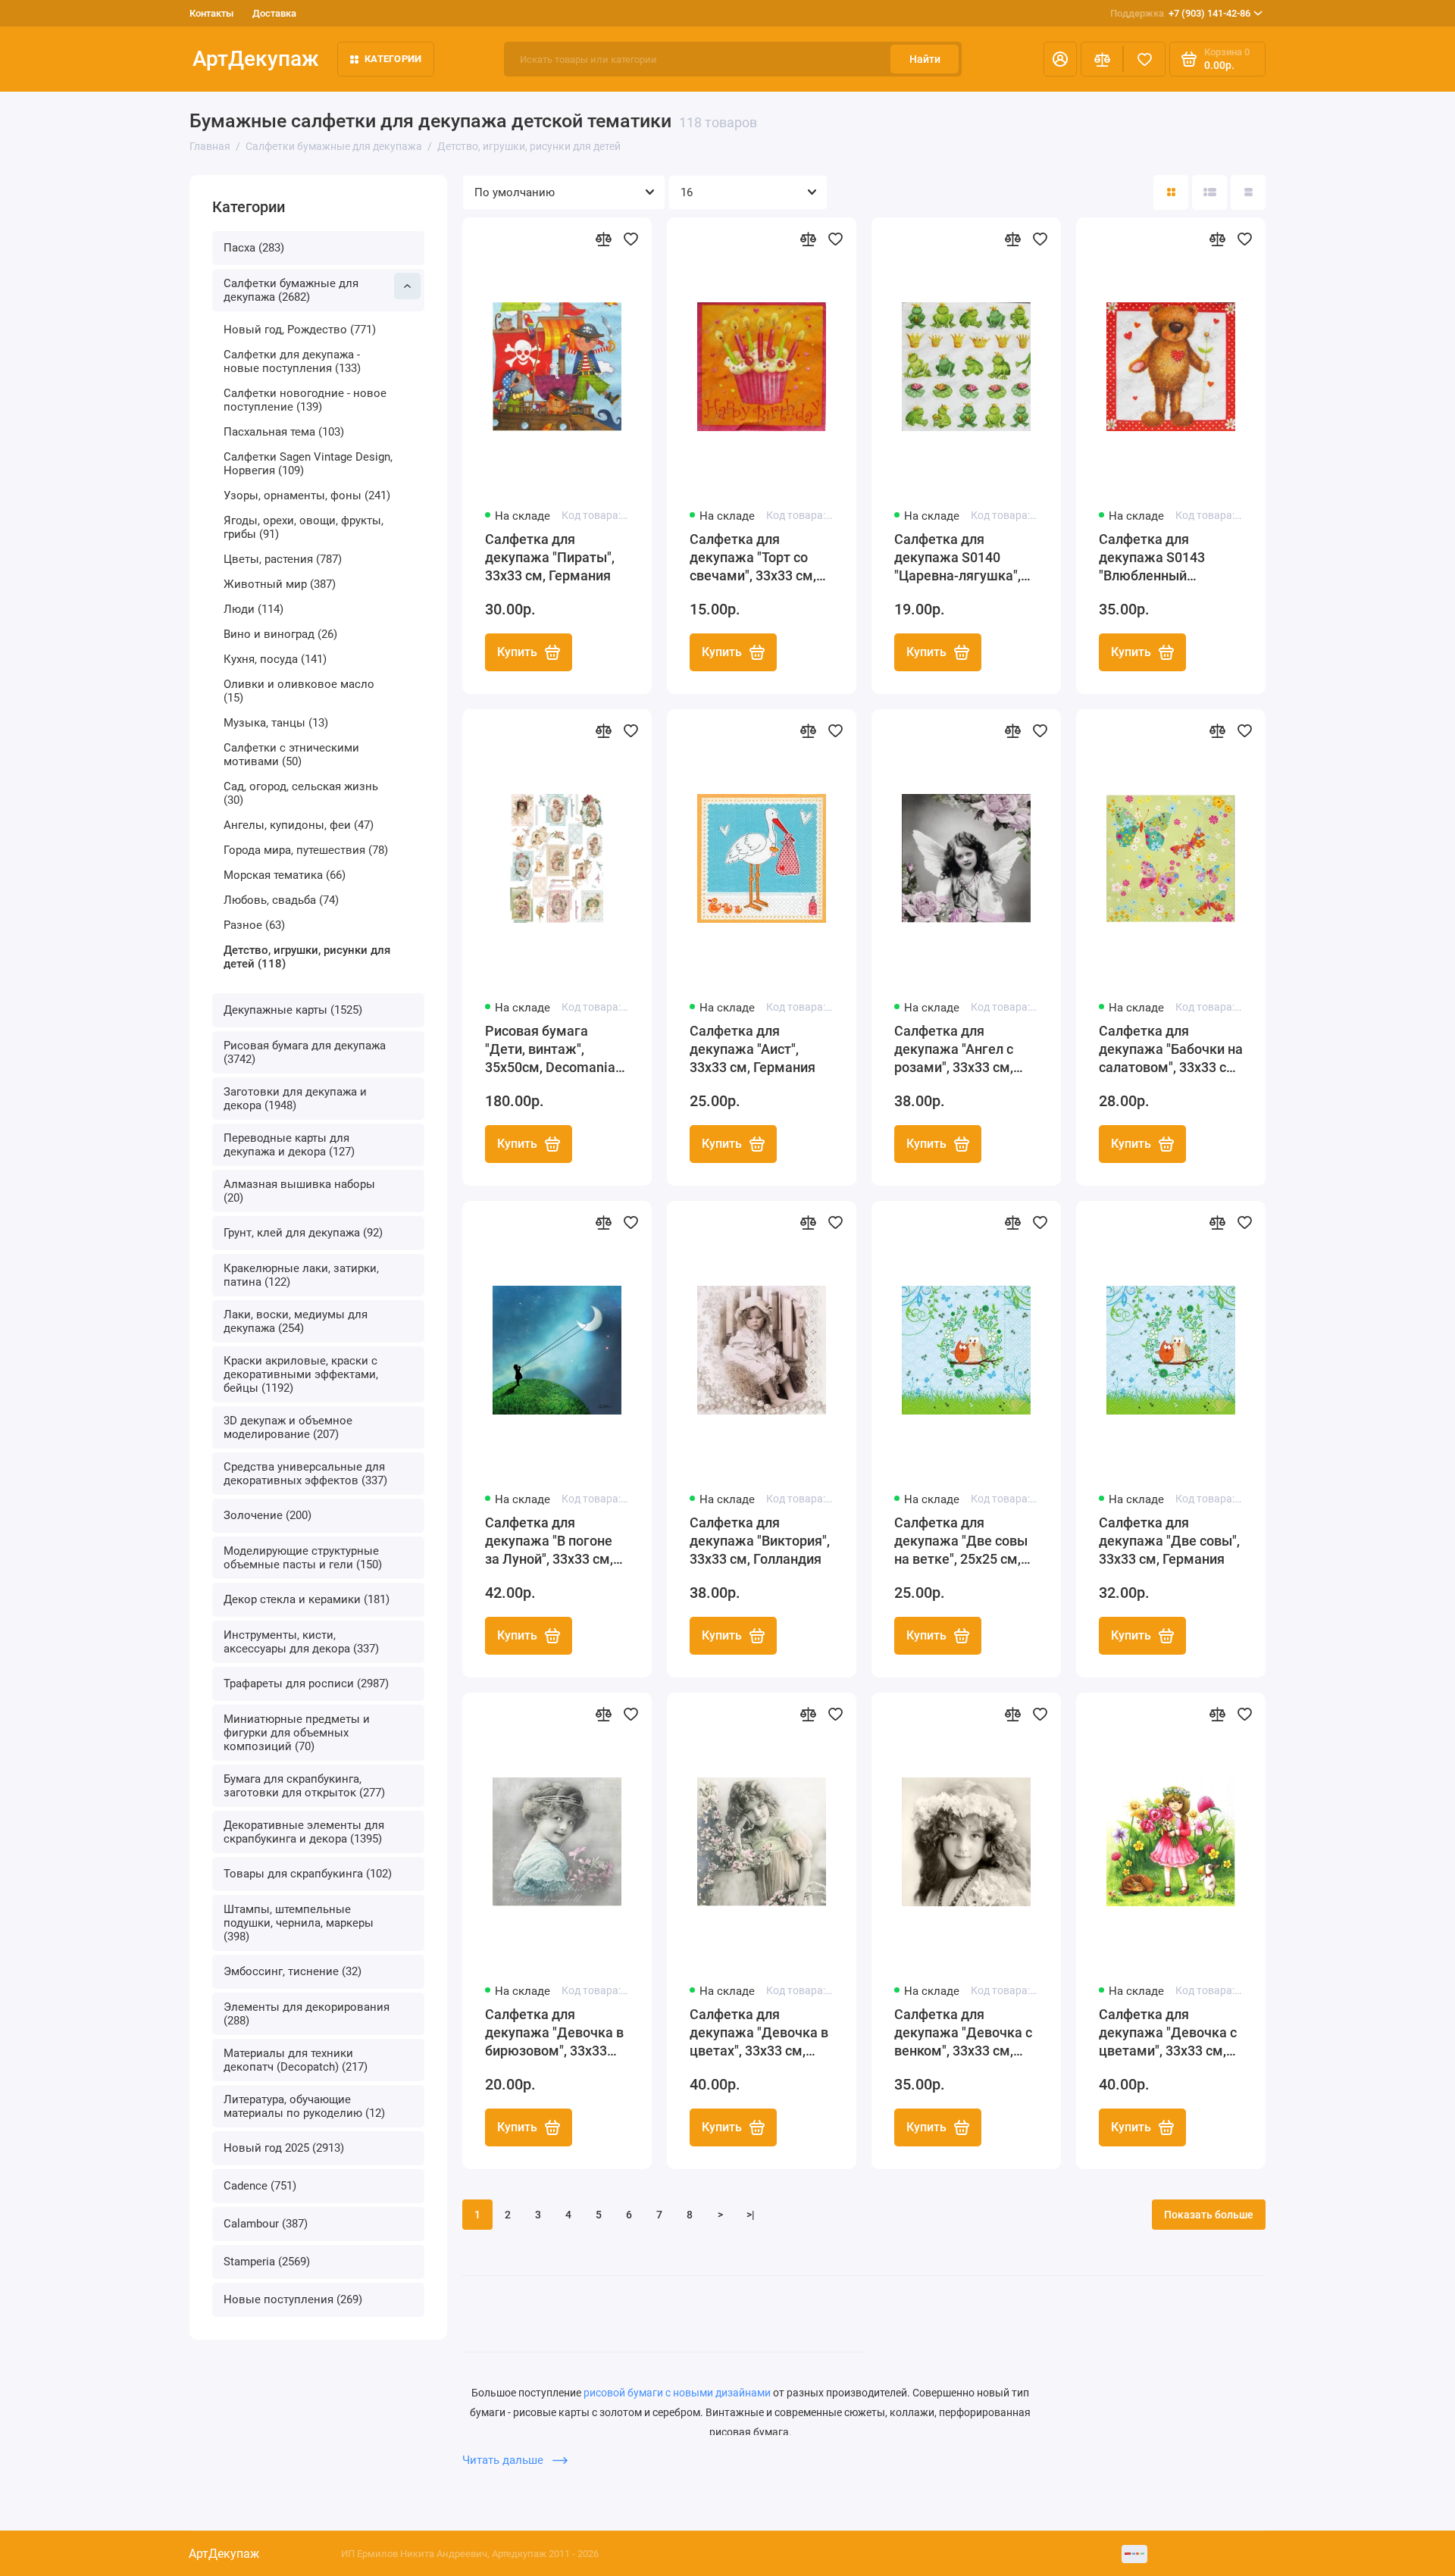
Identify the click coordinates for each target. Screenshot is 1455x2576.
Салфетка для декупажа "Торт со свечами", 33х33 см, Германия (753, 558)
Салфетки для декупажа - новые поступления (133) (292, 361)
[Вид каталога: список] (1209, 192)
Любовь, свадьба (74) (281, 900)
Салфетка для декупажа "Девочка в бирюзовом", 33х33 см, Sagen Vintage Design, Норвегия (554, 2033)
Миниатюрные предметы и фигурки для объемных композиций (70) (297, 1733)
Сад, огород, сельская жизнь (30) (301, 793)
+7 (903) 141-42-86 (1180, 13)
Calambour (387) (266, 2224)
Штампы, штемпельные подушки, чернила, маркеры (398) (299, 1923)
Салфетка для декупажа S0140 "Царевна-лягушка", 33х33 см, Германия (957, 558)
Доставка (274, 13)
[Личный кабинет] (1060, 59)
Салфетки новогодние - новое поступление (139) (305, 400)
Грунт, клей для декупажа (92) (303, 1233)
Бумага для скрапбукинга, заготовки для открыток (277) (304, 1786)
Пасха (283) (254, 248)
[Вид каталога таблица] (1248, 192)
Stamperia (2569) (267, 2262)
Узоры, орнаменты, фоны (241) (307, 496)
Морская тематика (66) (285, 875)
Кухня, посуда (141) (275, 659)
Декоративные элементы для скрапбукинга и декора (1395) (304, 1832)
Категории (393, 59)
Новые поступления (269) (293, 2299)
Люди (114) (253, 609)
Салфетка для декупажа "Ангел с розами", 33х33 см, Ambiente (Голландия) (964, 1050)
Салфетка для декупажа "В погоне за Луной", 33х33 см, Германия (549, 1541)
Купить (517, 652)
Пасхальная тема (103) (284, 432)
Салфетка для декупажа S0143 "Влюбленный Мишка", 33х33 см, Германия (1158, 558)
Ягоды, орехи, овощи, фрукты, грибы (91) (304, 527)
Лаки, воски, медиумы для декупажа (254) (296, 1321)
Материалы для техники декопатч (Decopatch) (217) (296, 2060)
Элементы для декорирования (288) (307, 2014)
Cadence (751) (260, 2186)
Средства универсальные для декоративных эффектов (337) (305, 1474)
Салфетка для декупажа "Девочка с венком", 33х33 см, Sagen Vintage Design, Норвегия (963, 2033)
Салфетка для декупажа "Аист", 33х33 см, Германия (753, 1049)
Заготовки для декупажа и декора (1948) (295, 1099)
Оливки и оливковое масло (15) (299, 691)
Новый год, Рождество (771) (300, 330)
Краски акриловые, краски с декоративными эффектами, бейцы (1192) (301, 1374)
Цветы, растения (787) (283, 559)
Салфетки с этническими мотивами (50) (291, 755)
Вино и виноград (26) (280, 634)
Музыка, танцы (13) (276, 723)
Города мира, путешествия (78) (306, 850)
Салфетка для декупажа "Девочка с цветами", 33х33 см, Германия (1168, 2033)
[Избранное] (1144, 59)
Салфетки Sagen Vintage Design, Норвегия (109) (308, 464)
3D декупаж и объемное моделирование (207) (288, 1427)
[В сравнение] (603, 239)
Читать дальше (504, 2460)
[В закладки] (630, 239)
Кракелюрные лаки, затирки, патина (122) (301, 1275)
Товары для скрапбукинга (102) (308, 1874)
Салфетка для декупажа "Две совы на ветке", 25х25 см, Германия (961, 1541)
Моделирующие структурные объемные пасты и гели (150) (303, 1558)
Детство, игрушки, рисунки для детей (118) (307, 957)
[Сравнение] (1102, 59)
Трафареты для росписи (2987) (306, 1683)
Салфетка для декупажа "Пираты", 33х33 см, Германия (550, 557)
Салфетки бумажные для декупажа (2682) (291, 290)
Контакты (211, 13)
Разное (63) (254, 925)
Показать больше (1209, 2215)
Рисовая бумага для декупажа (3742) (305, 1052)
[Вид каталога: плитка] (1171, 192)
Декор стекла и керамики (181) (307, 1599)
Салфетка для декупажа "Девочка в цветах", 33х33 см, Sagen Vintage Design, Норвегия (759, 2033)
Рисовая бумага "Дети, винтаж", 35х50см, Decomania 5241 (550, 1050)
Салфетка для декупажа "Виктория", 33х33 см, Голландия (760, 1541)
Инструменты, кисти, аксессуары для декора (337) (301, 1642)
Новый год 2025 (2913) (284, 2148)
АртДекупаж (256, 59)
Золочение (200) (268, 1515)
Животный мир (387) (280, 584)
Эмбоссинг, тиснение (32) (293, 1971)
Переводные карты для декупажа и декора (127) (289, 1145)
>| (751, 2215)
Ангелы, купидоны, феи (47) (299, 825)
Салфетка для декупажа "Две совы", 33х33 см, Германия (1169, 1541)
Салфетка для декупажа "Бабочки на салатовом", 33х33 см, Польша (1171, 1050)
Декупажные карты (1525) (293, 1010)
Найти (925, 59)
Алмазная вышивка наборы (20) (299, 1191)
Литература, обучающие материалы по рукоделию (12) (304, 2106)
